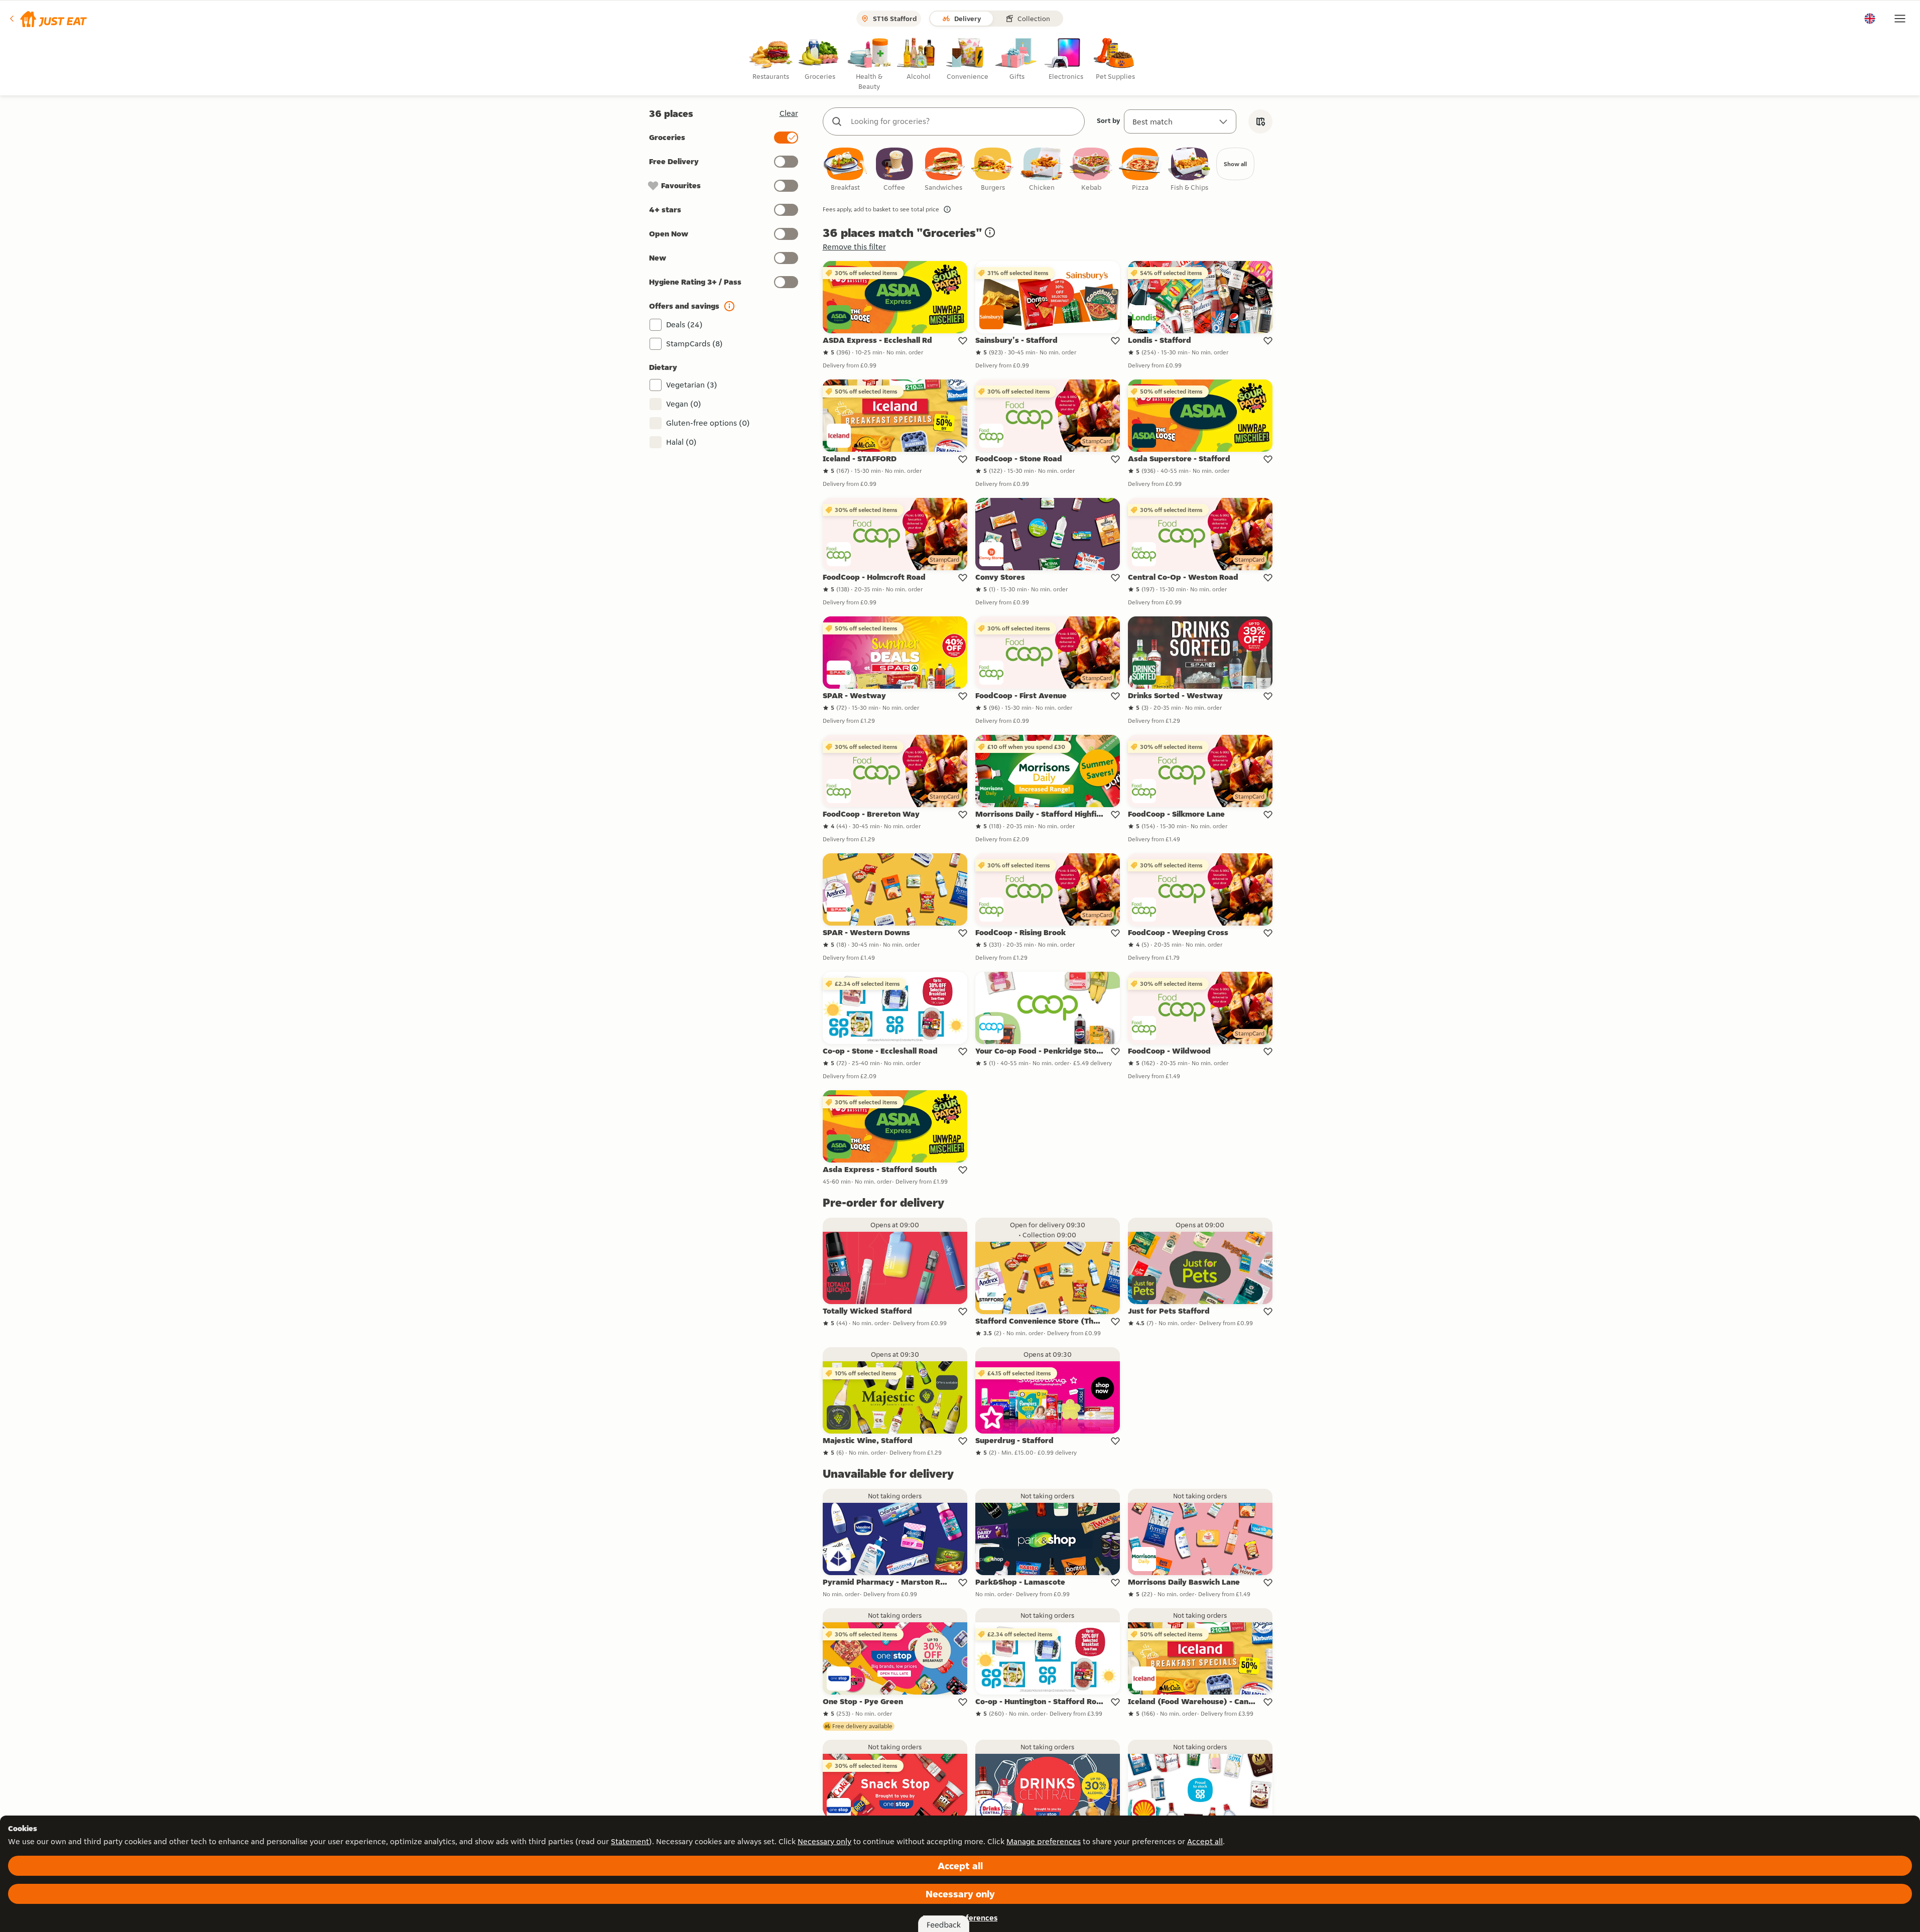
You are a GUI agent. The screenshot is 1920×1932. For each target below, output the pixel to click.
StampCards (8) (694, 344)
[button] (47, 19)
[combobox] (964, 121)
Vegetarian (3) (692, 385)
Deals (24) (684, 325)
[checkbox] (845, 170)
